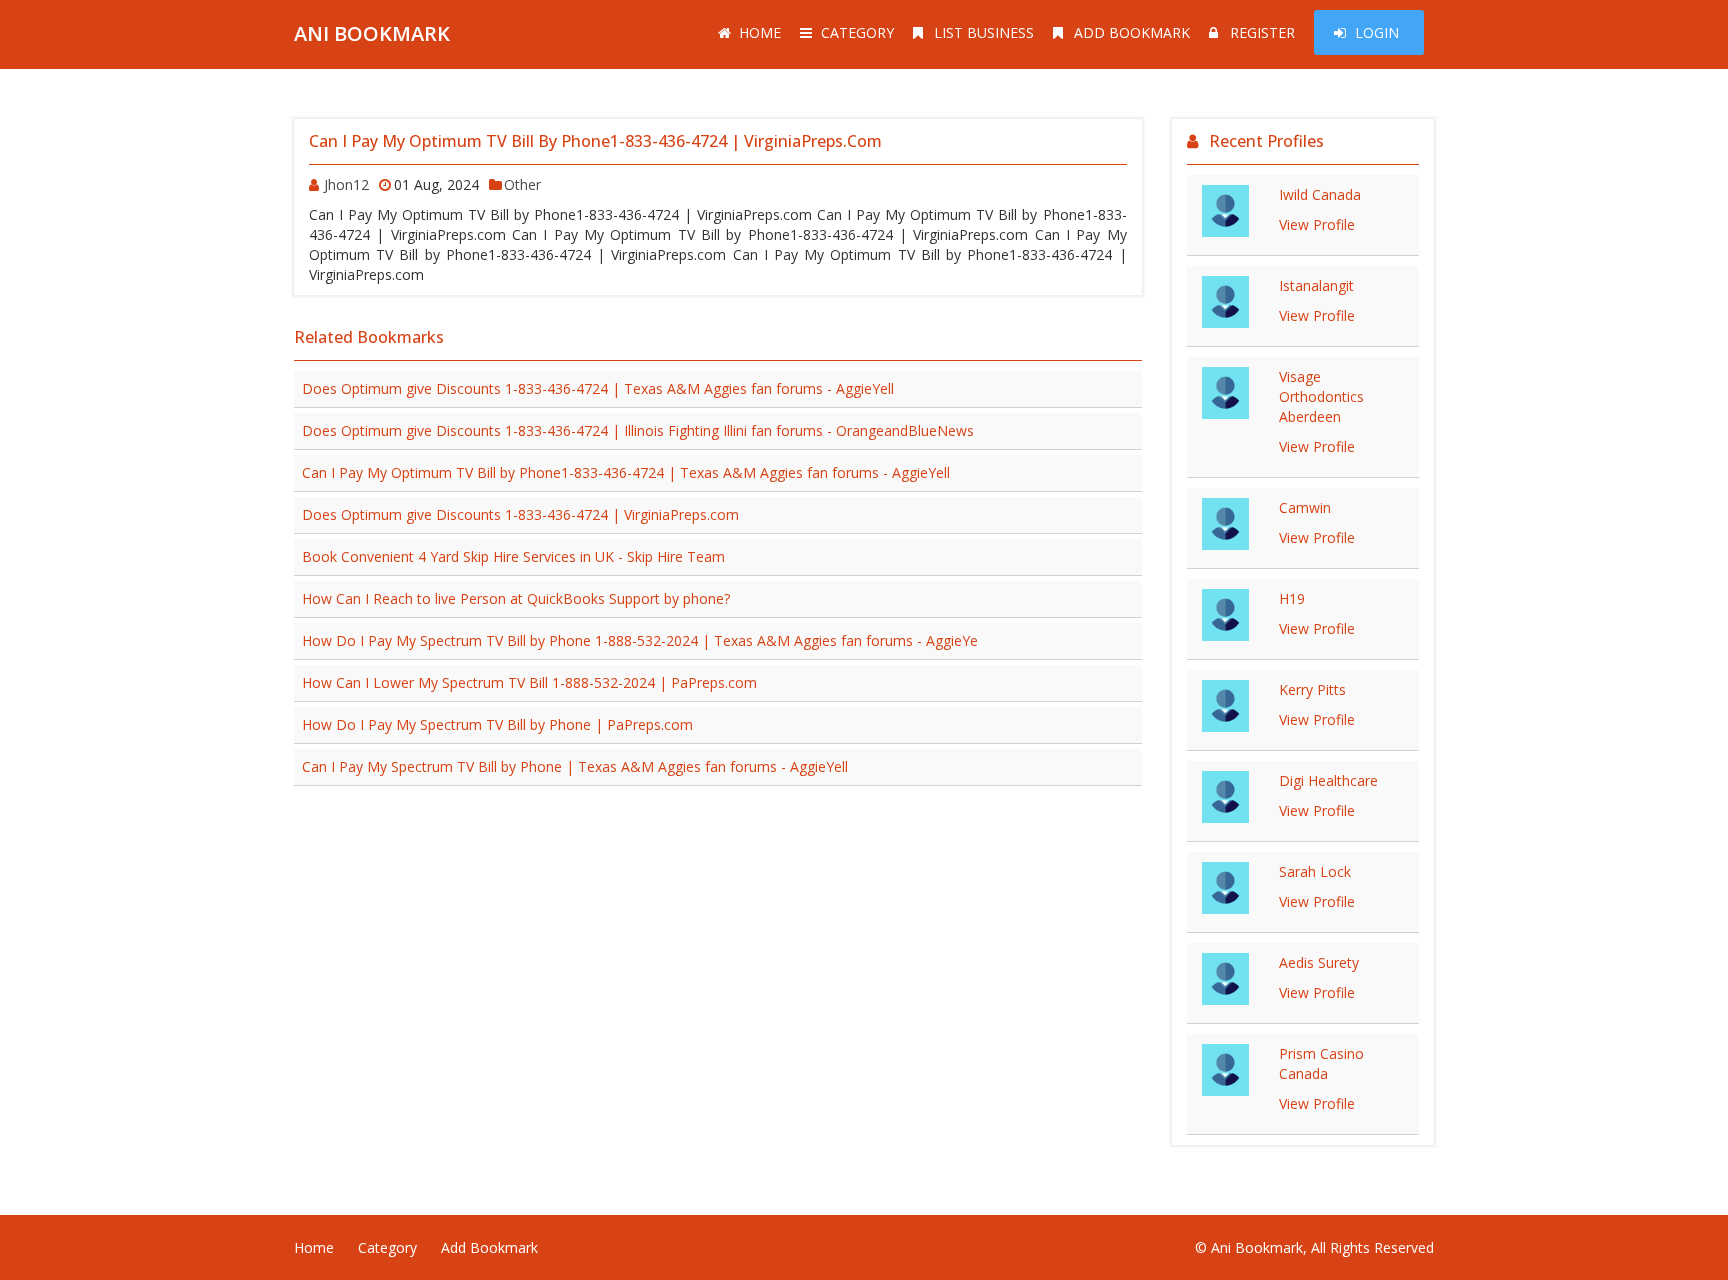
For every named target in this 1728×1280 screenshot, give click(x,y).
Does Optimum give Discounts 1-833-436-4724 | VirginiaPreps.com (520, 514)
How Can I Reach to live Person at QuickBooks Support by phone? (516, 598)
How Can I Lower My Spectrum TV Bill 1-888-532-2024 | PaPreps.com (529, 682)
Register (1262, 32)
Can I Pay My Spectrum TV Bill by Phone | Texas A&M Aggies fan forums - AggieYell (575, 766)
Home (760, 32)
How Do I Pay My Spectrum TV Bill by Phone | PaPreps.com (497, 724)
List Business (984, 32)
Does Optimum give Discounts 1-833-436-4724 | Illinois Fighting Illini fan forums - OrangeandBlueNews (638, 430)
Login (1377, 32)
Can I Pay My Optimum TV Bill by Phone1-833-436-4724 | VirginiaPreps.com (595, 141)
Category (857, 32)
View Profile (1317, 224)
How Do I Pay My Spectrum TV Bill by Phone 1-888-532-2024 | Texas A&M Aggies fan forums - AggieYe (640, 640)
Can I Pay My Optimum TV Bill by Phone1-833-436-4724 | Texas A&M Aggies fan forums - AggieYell (626, 472)
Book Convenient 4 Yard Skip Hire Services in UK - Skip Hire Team (513, 556)
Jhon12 (346, 184)
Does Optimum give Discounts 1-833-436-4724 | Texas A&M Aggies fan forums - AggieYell (598, 388)
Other (522, 184)
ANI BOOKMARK (372, 33)
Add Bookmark (1132, 32)
